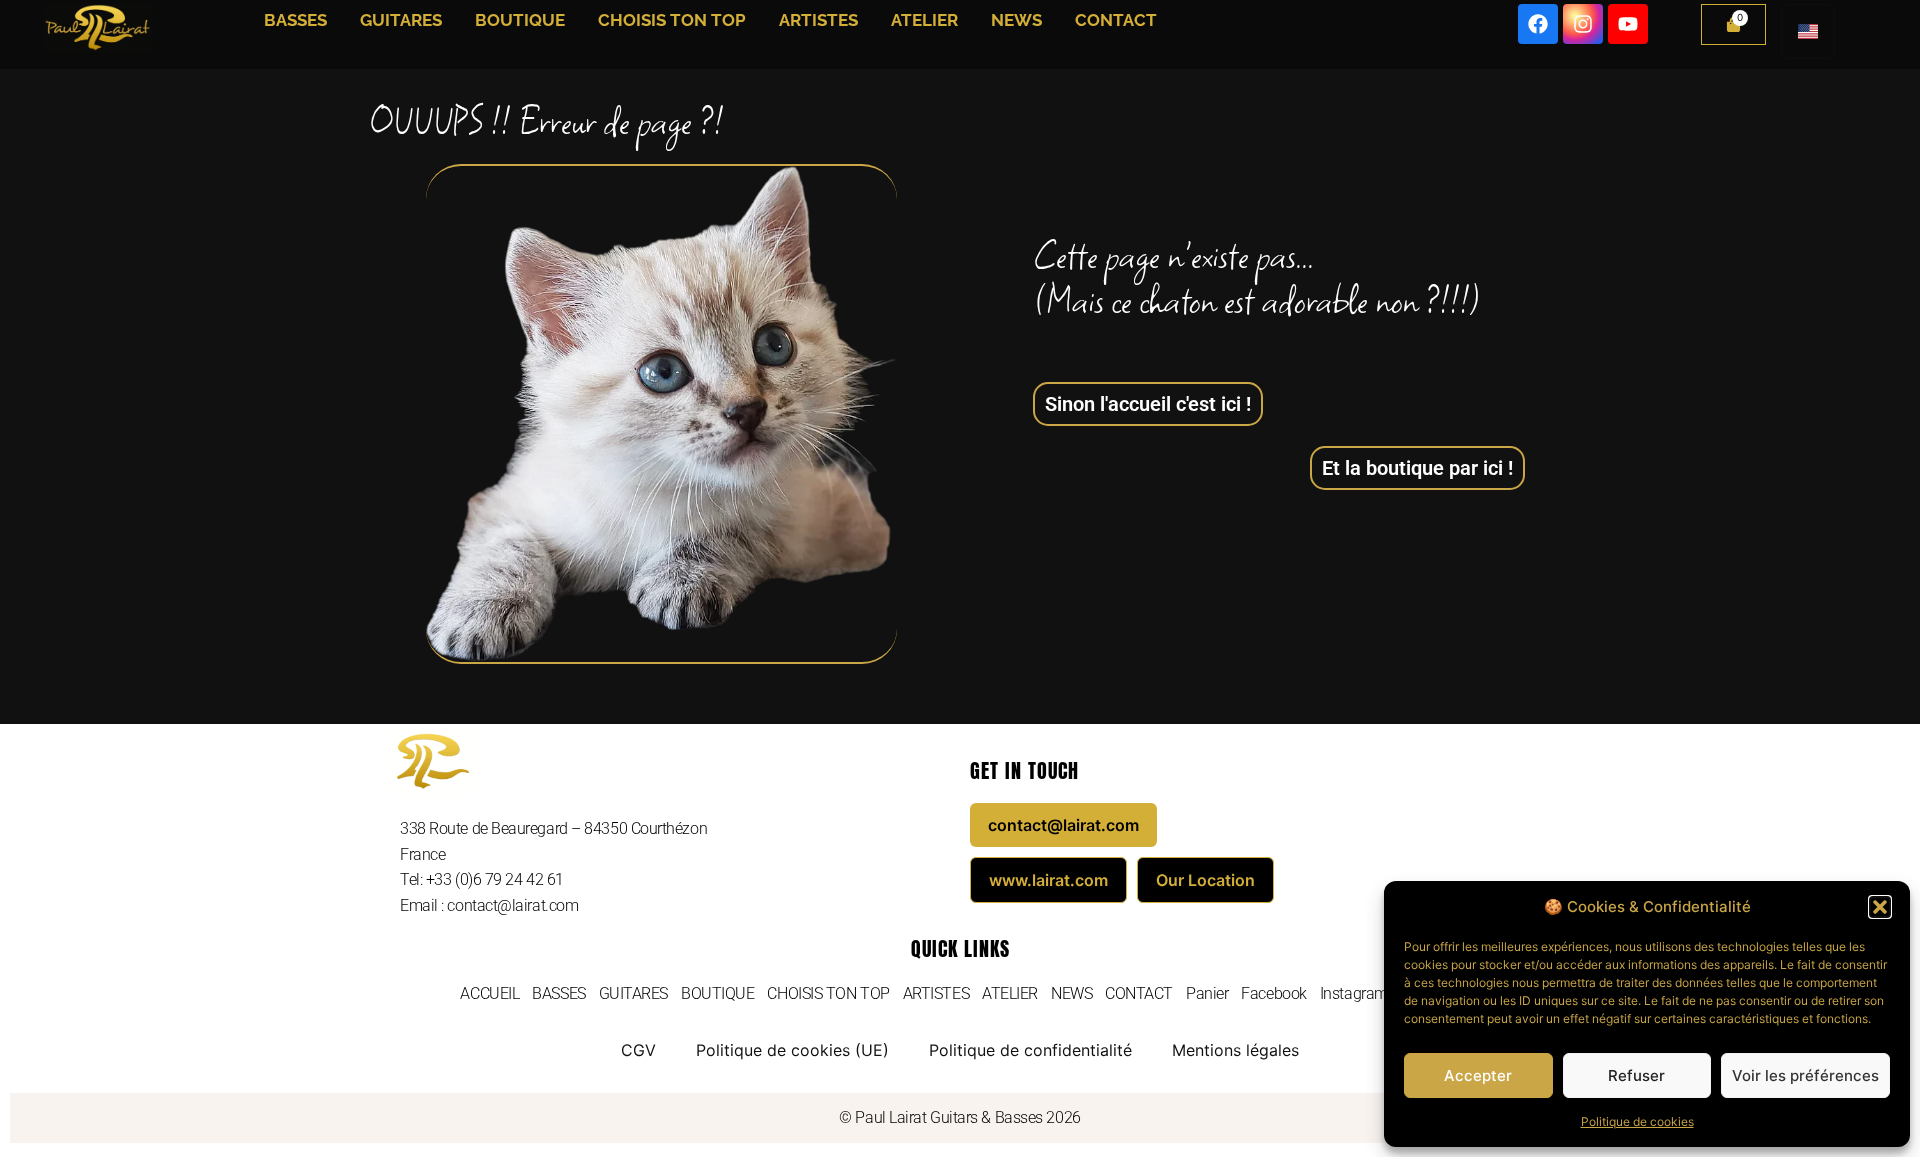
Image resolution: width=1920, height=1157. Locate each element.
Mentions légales (1235, 1050)
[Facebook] (1538, 24)
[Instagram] (1583, 24)
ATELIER (924, 20)
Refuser (1636, 1075)
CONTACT (1116, 20)
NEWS (1016, 20)
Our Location (1205, 880)
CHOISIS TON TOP (672, 20)
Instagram (1354, 993)
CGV (638, 1050)
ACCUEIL (489, 993)
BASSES (295, 20)
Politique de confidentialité (1030, 1050)
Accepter (1478, 1075)
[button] (1880, 907)
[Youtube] (1628, 24)
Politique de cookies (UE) (792, 1050)
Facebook (1273, 993)
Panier (1207, 993)
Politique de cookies (1637, 1121)
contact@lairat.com (1063, 825)
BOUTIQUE (520, 20)
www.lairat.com (1048, 880)
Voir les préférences (1805, 1075)
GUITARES (401, 20)
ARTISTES (818, 20)
